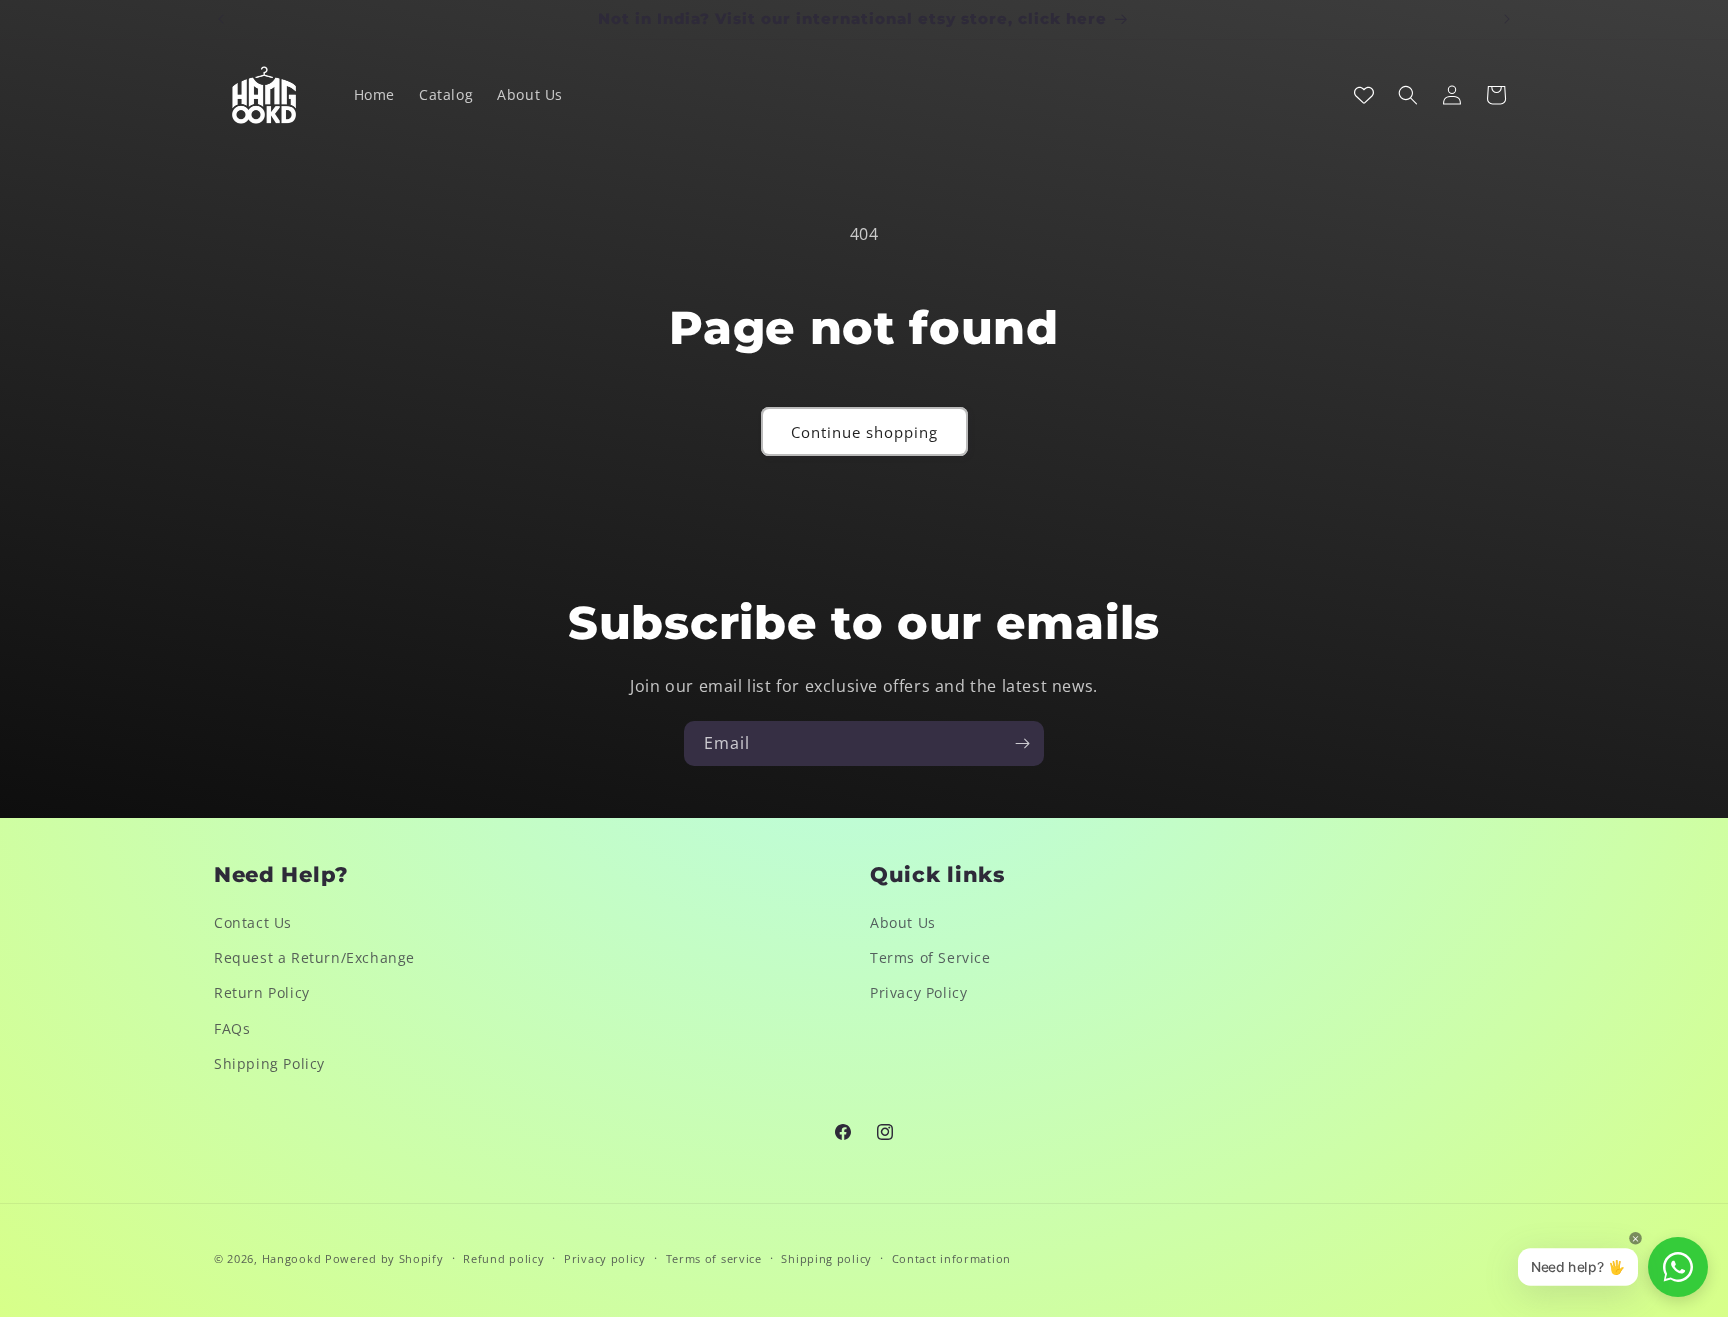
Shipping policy (826, 1258)
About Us (903, 922)
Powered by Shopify (384, 1258)
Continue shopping (864, 432)
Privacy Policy (918, 992)
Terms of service (714, 1258)
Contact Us (253, 922)
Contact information (951, 1258)
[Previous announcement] (221, 19)
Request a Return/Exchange (314, 957)
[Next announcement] (1507, 19)
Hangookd (292, 1258)
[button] (1408, 95)
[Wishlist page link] (1364, 95)
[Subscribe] (1022, 743)
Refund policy (503, 1258)
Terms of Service (930, 957)
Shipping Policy (269, 1063)
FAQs (232, 1028)
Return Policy (262, 992)
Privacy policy (605, 1258)
